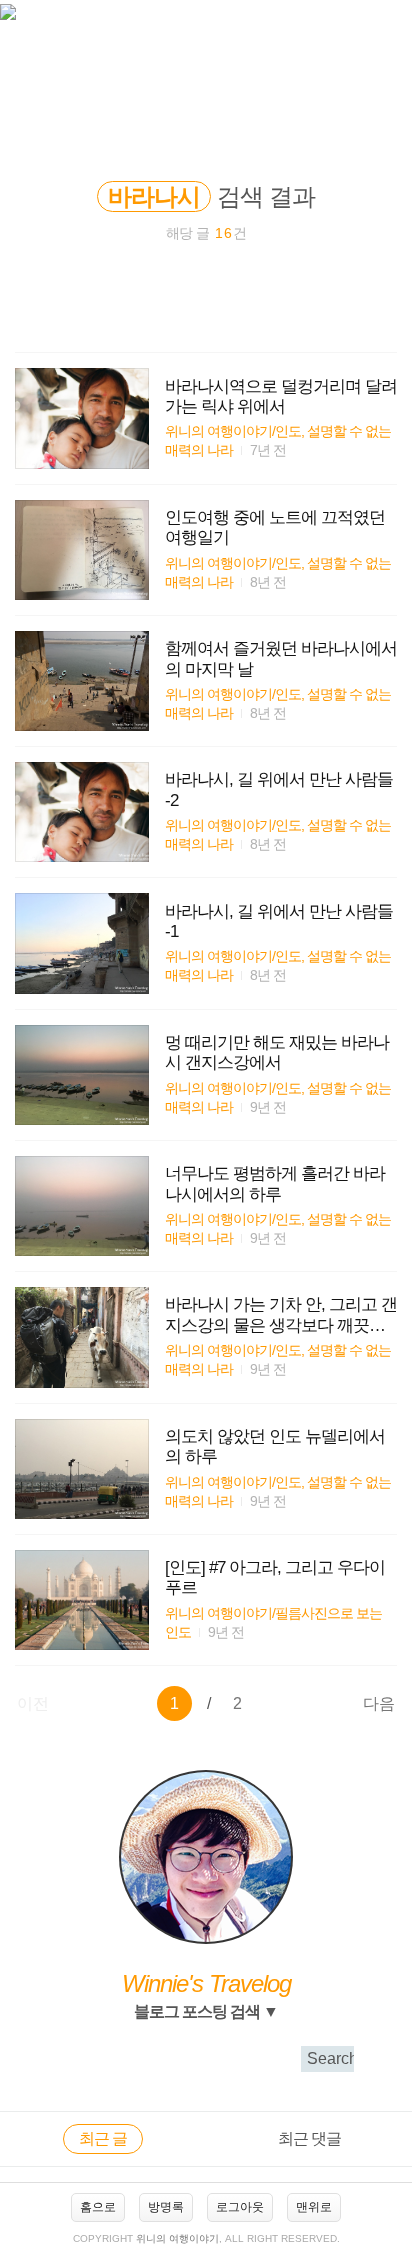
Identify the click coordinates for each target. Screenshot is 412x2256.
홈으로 (98, 2207)
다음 (379, 1703)
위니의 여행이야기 (177, 2238)
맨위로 (314, 2207)
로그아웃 (240, 2207)
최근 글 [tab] (103, 2138)
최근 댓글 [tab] (309, 2138)
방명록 (166, 2207)
